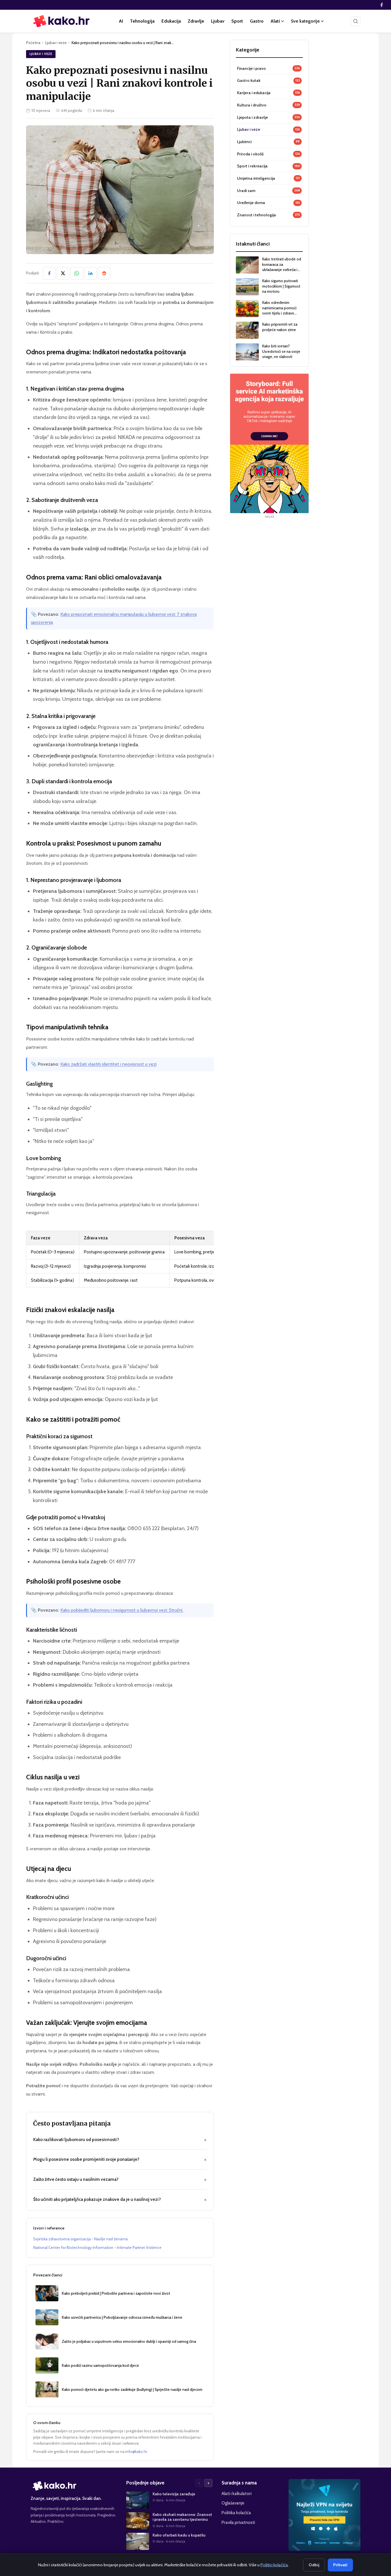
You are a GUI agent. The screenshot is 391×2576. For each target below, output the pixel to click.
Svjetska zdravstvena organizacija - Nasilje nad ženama (80, 2239)
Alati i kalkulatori (237, 2493)
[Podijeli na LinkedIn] (90, 273)
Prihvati (340, 2565)
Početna (33, 43)
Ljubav (218, 21)
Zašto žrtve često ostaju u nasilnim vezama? (120, 2179)
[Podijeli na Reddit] (104, 273)
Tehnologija (142, 21)
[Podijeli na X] (63, 273)
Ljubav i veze (56, 43)
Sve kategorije (305, 21)
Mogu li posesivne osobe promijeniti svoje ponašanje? (120, 2159)
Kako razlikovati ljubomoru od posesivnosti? (120, 2140)
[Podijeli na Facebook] (49, 273)
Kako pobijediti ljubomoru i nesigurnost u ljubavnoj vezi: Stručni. (122, 1610)
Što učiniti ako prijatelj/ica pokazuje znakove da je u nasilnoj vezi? (120, 2199)
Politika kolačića (236, 2513)
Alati (275, 21)
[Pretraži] (356, 21)
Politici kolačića (274, 2565)
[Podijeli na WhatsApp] (77, 273)
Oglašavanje (233, 2503)
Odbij (314, 2565)
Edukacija (171, 21)
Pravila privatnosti (238, 2522)
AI (121, 21)
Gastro (257, 21)
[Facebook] (382, 5)
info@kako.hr (136, 2452)
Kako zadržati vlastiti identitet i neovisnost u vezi (108, 1064)
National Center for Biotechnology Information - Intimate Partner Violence (97, 2247)
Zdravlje (196, 21)
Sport (237, 21)
